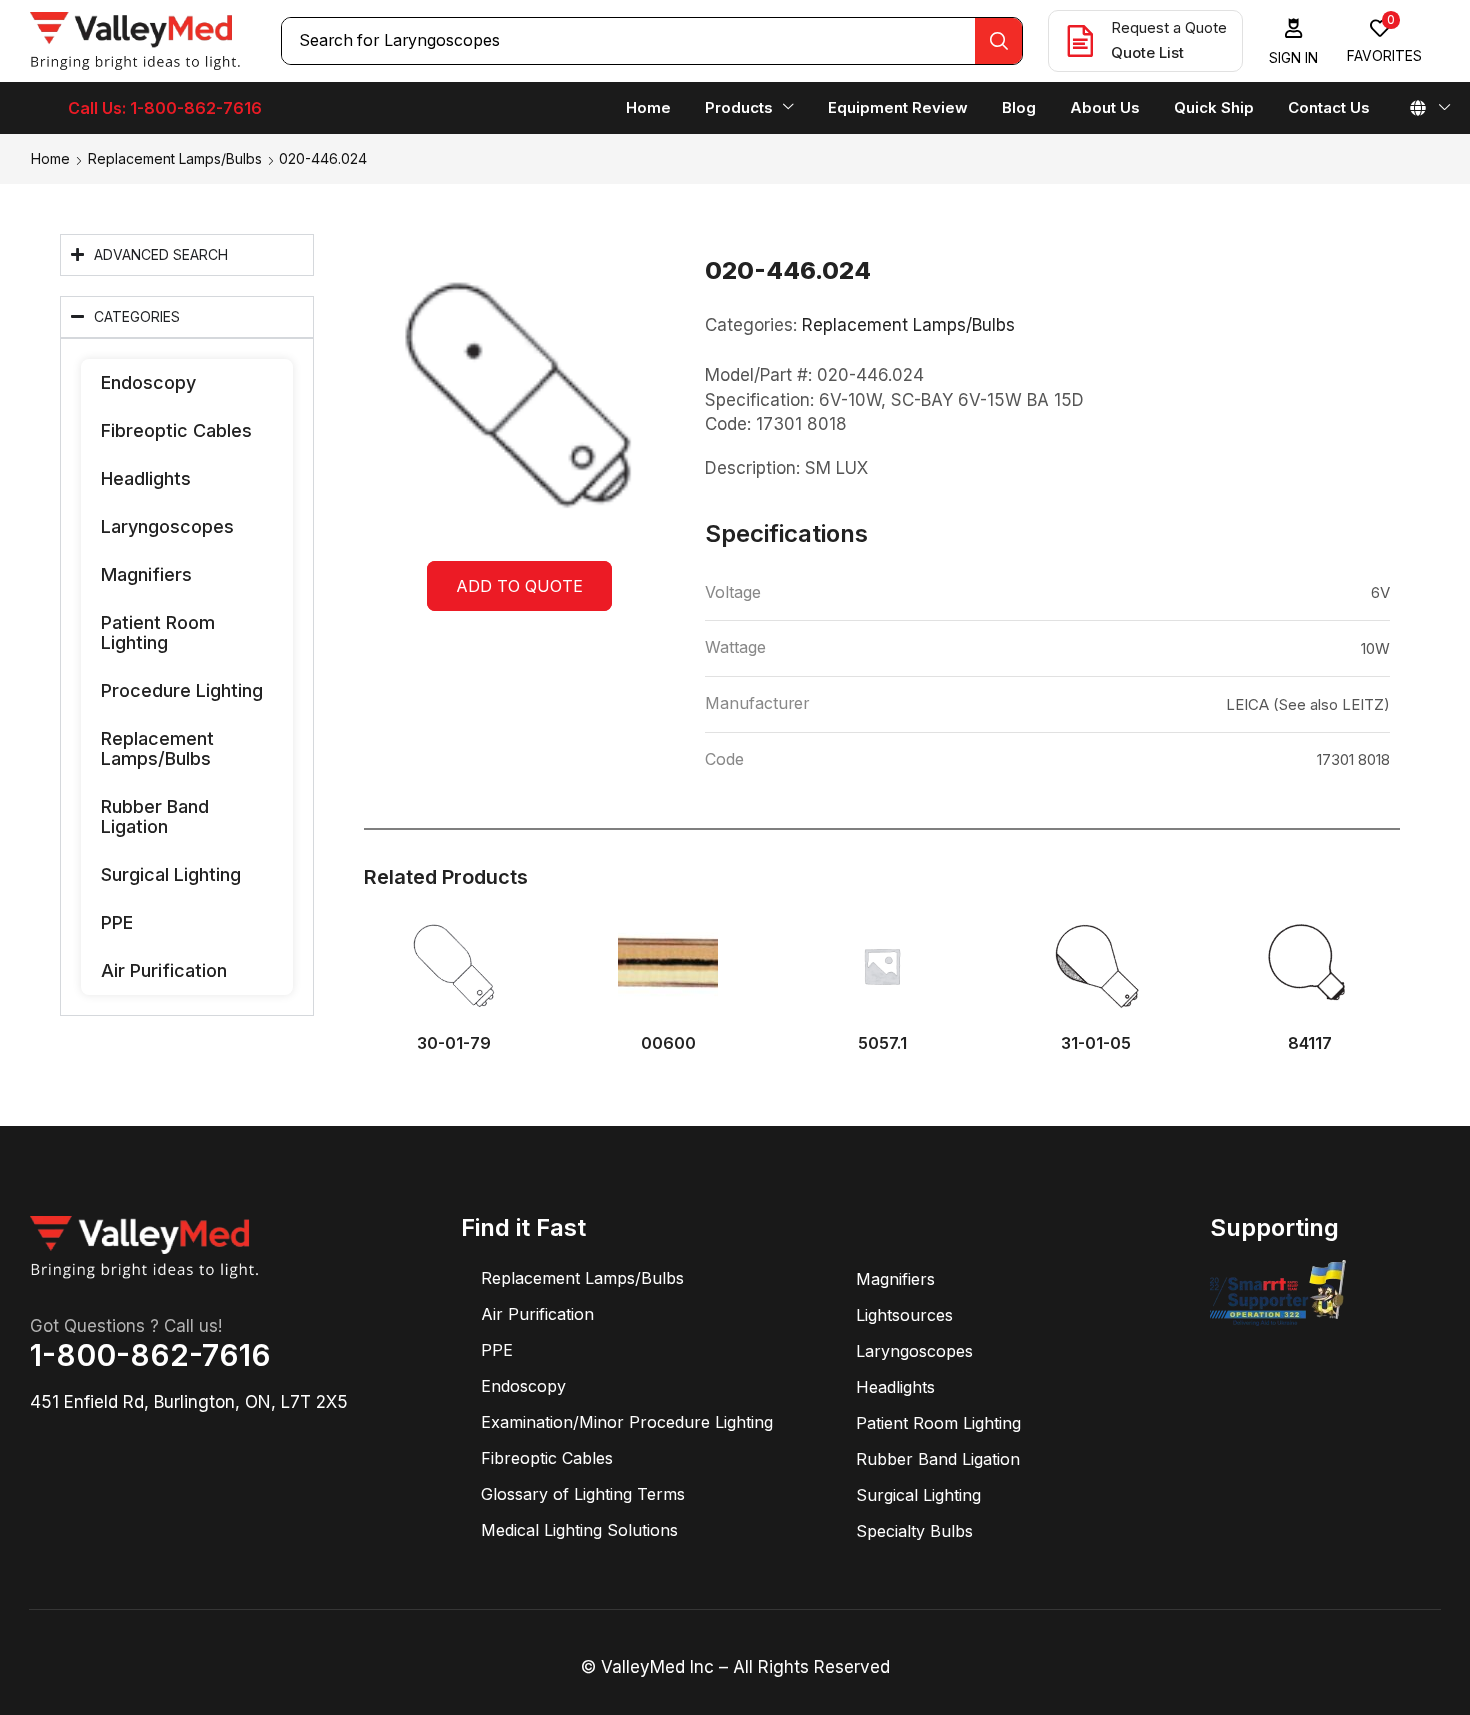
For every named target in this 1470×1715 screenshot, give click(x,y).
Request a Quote (1169, 27)
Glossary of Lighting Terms (583, 1494)
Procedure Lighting (182, 690)
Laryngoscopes (167, 526)
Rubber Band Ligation (155, 816)
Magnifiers (146, 574)
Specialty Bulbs (914, 1531)
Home (50, 158)
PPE (117, 922)
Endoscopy (148, 382)
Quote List (1147, 52)
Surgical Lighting (171, 874)
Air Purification (164, 970)
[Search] (998, 41)
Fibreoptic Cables (176, 430)
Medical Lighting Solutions (579, 1530)
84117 (1310, 1043)
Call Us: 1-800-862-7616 (165, 108)
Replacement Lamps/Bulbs (175, 158)
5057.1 (882, 1043)
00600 (668, 1043)
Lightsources (904, 1315)
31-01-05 (1096, 1043)
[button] (1294, 41)
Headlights (146, 478)
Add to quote (519, 586)
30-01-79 (454, 1043)
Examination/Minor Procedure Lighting (627, 1422)
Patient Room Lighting (158, 632)
